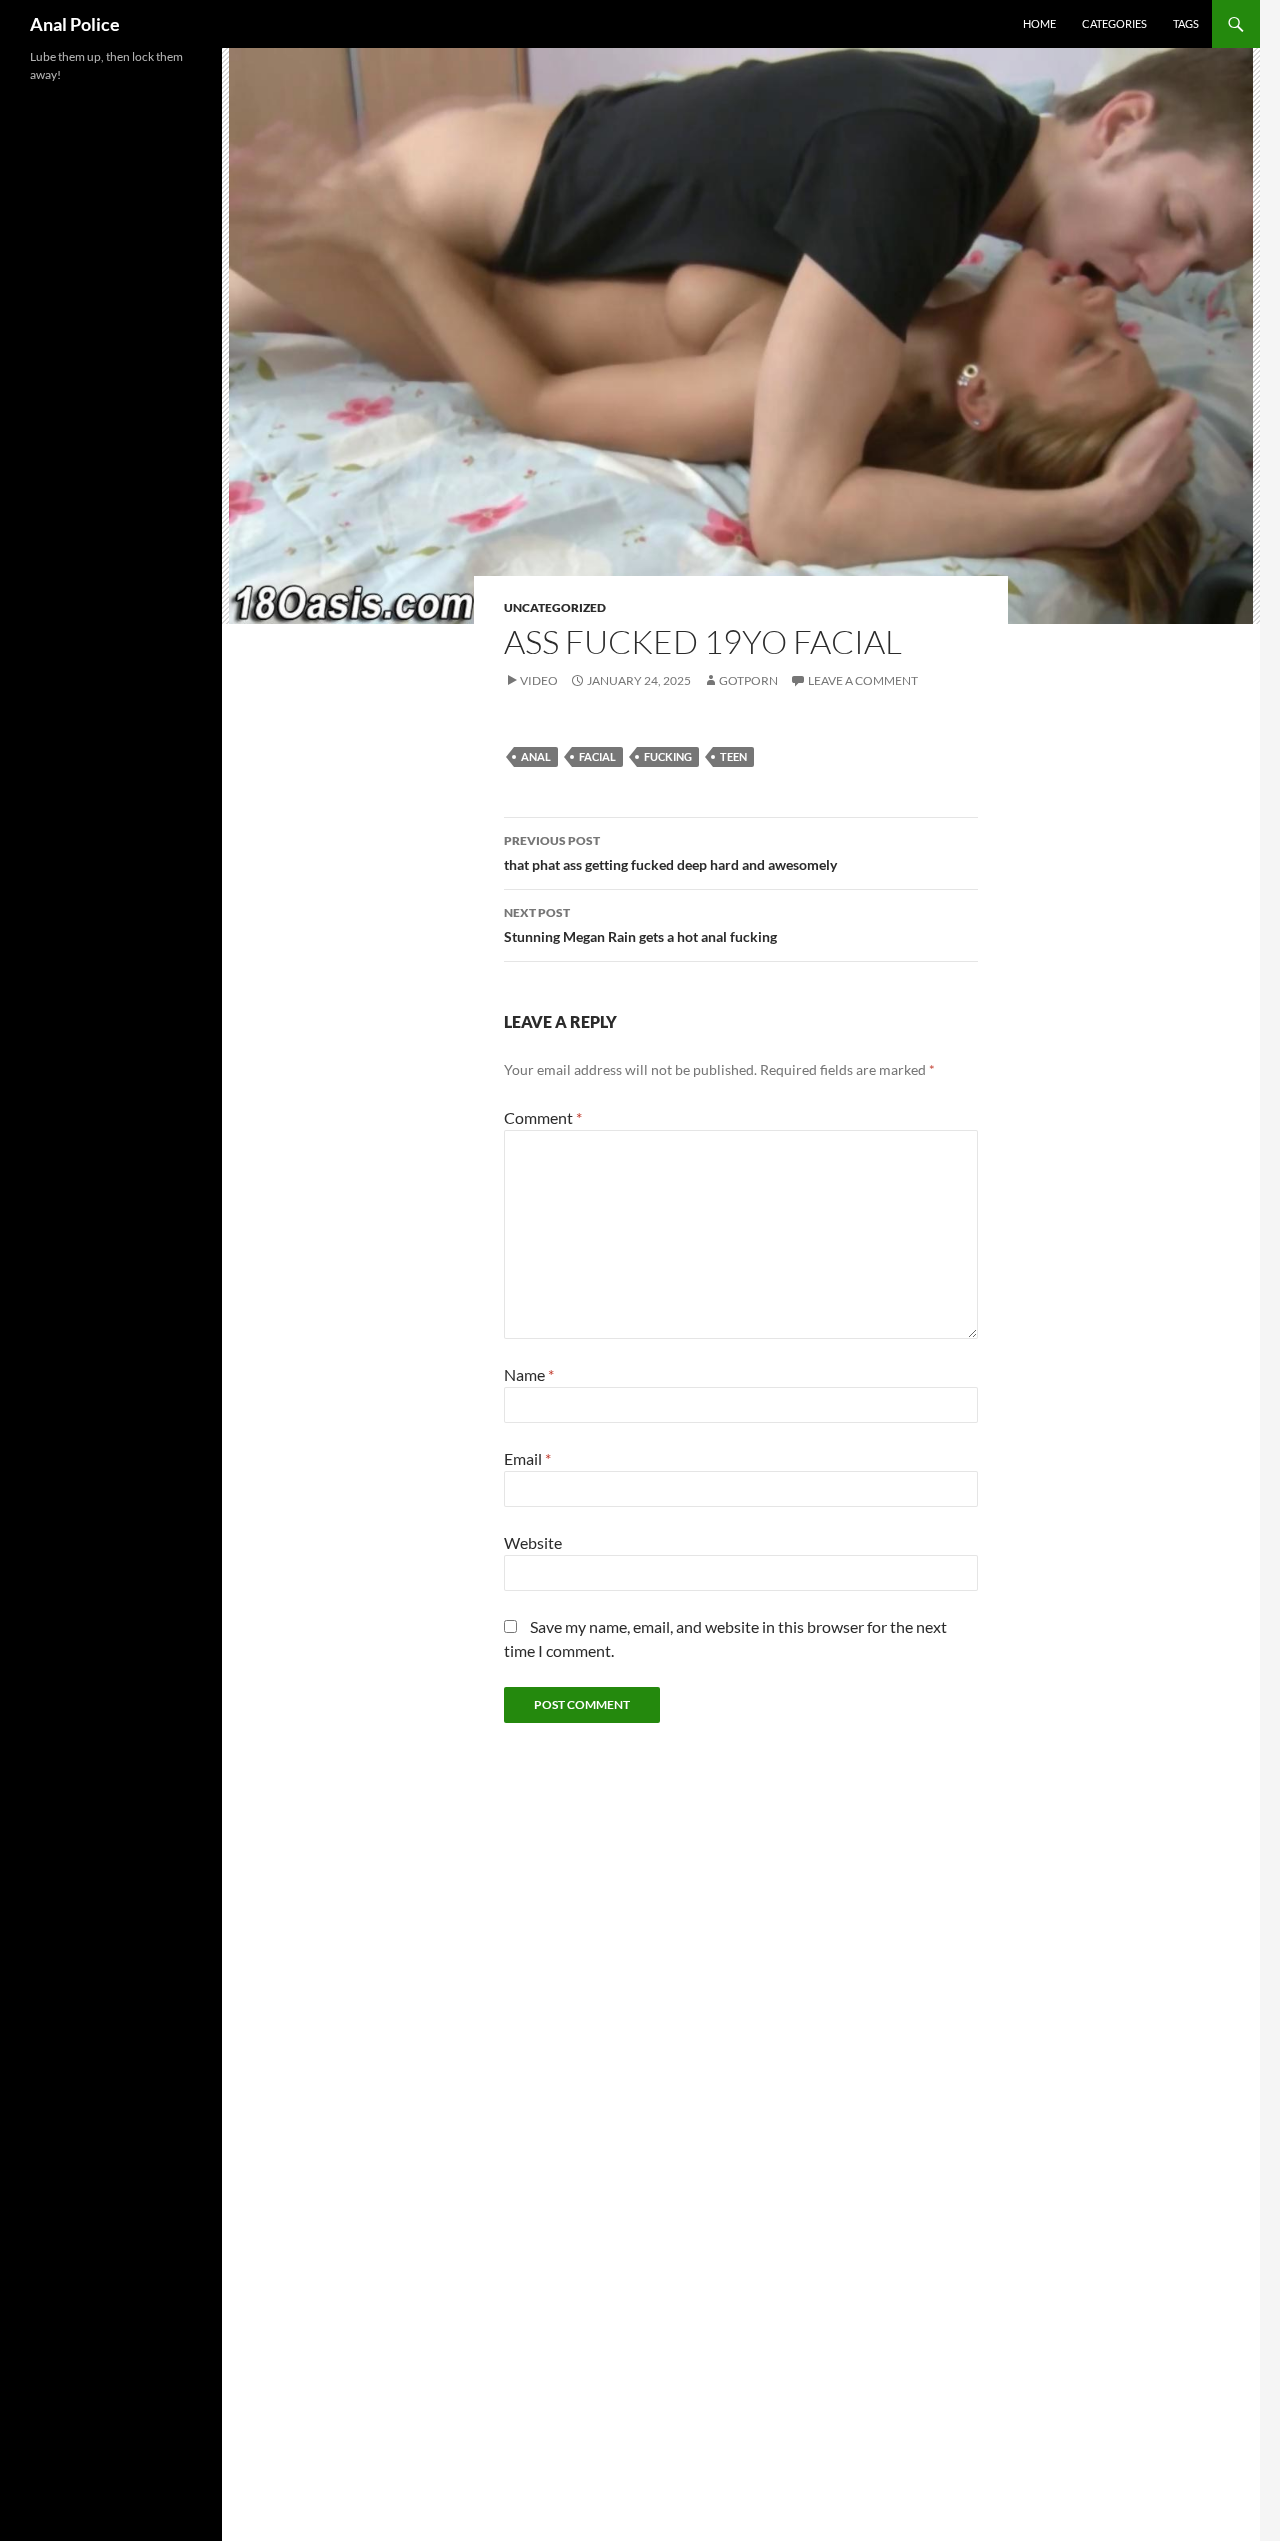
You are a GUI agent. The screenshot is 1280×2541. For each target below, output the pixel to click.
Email (527, 1458)
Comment (543, 1117)
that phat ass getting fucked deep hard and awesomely (670, 853)
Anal (536, 756)
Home (1039, 23)
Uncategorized (555, 607)
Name (529, 1374)
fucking (668, 756)
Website (533, 1542)
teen (733, 756)
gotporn (748, 680)
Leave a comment (863, 680)
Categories (1114, 23)
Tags (1186, 23)
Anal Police (75, 24)
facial (597, 756)
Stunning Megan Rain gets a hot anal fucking (640, 925)
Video (539, 680)
